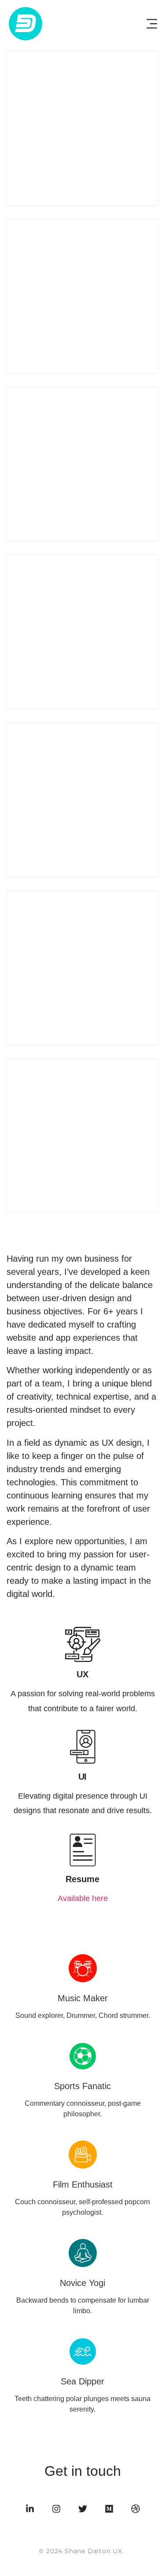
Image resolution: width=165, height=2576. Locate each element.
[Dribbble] (136, 2509)
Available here (83, 1898)
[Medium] (109, 2509)
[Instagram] (56, 2509)
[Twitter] (83, 2509)
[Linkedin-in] (30, 2509)
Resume (82, 1879)
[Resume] (83, 1849)
